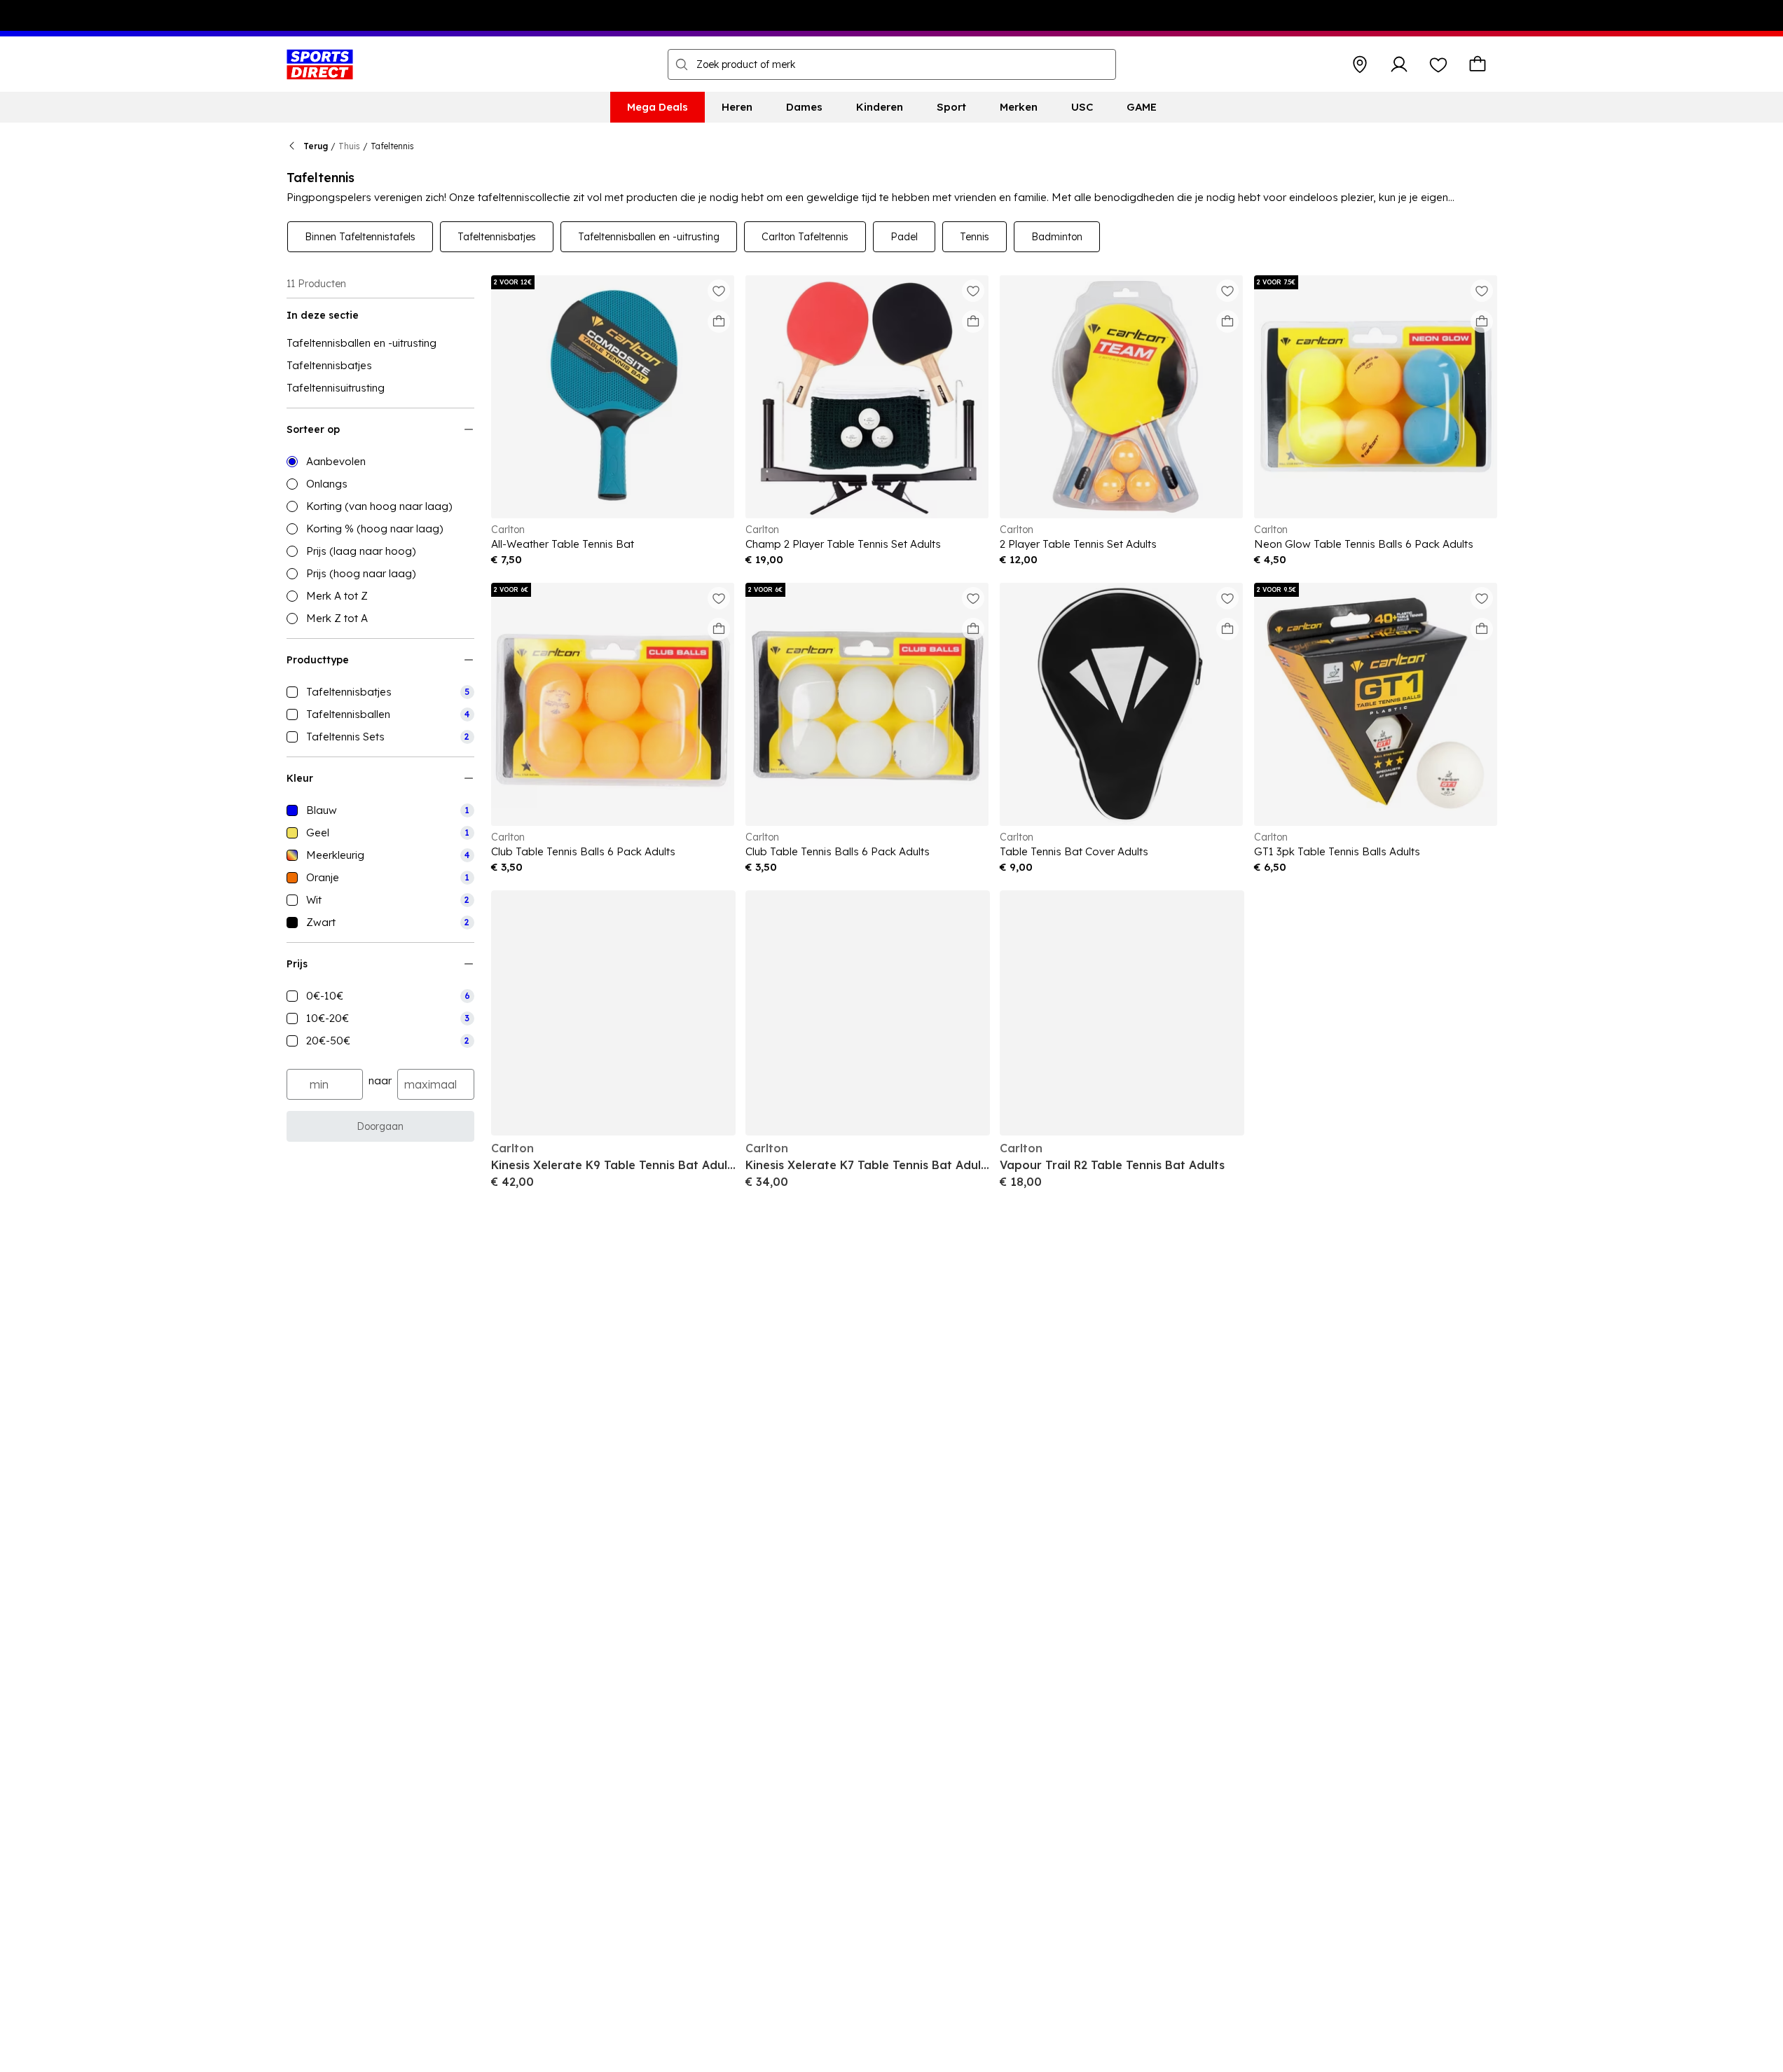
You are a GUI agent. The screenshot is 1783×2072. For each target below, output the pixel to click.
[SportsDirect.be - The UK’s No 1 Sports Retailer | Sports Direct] (320, 64)
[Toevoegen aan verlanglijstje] (719, 291)
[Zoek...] (682, 64)
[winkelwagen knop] (1478, 64)
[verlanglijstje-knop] (1438, 64)
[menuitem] (658, 107)
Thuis (349, 146)
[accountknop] (1399, 64)
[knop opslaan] (1360, 64)
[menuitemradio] (380, 462)
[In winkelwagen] (719, 322)
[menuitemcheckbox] (380, 692)
